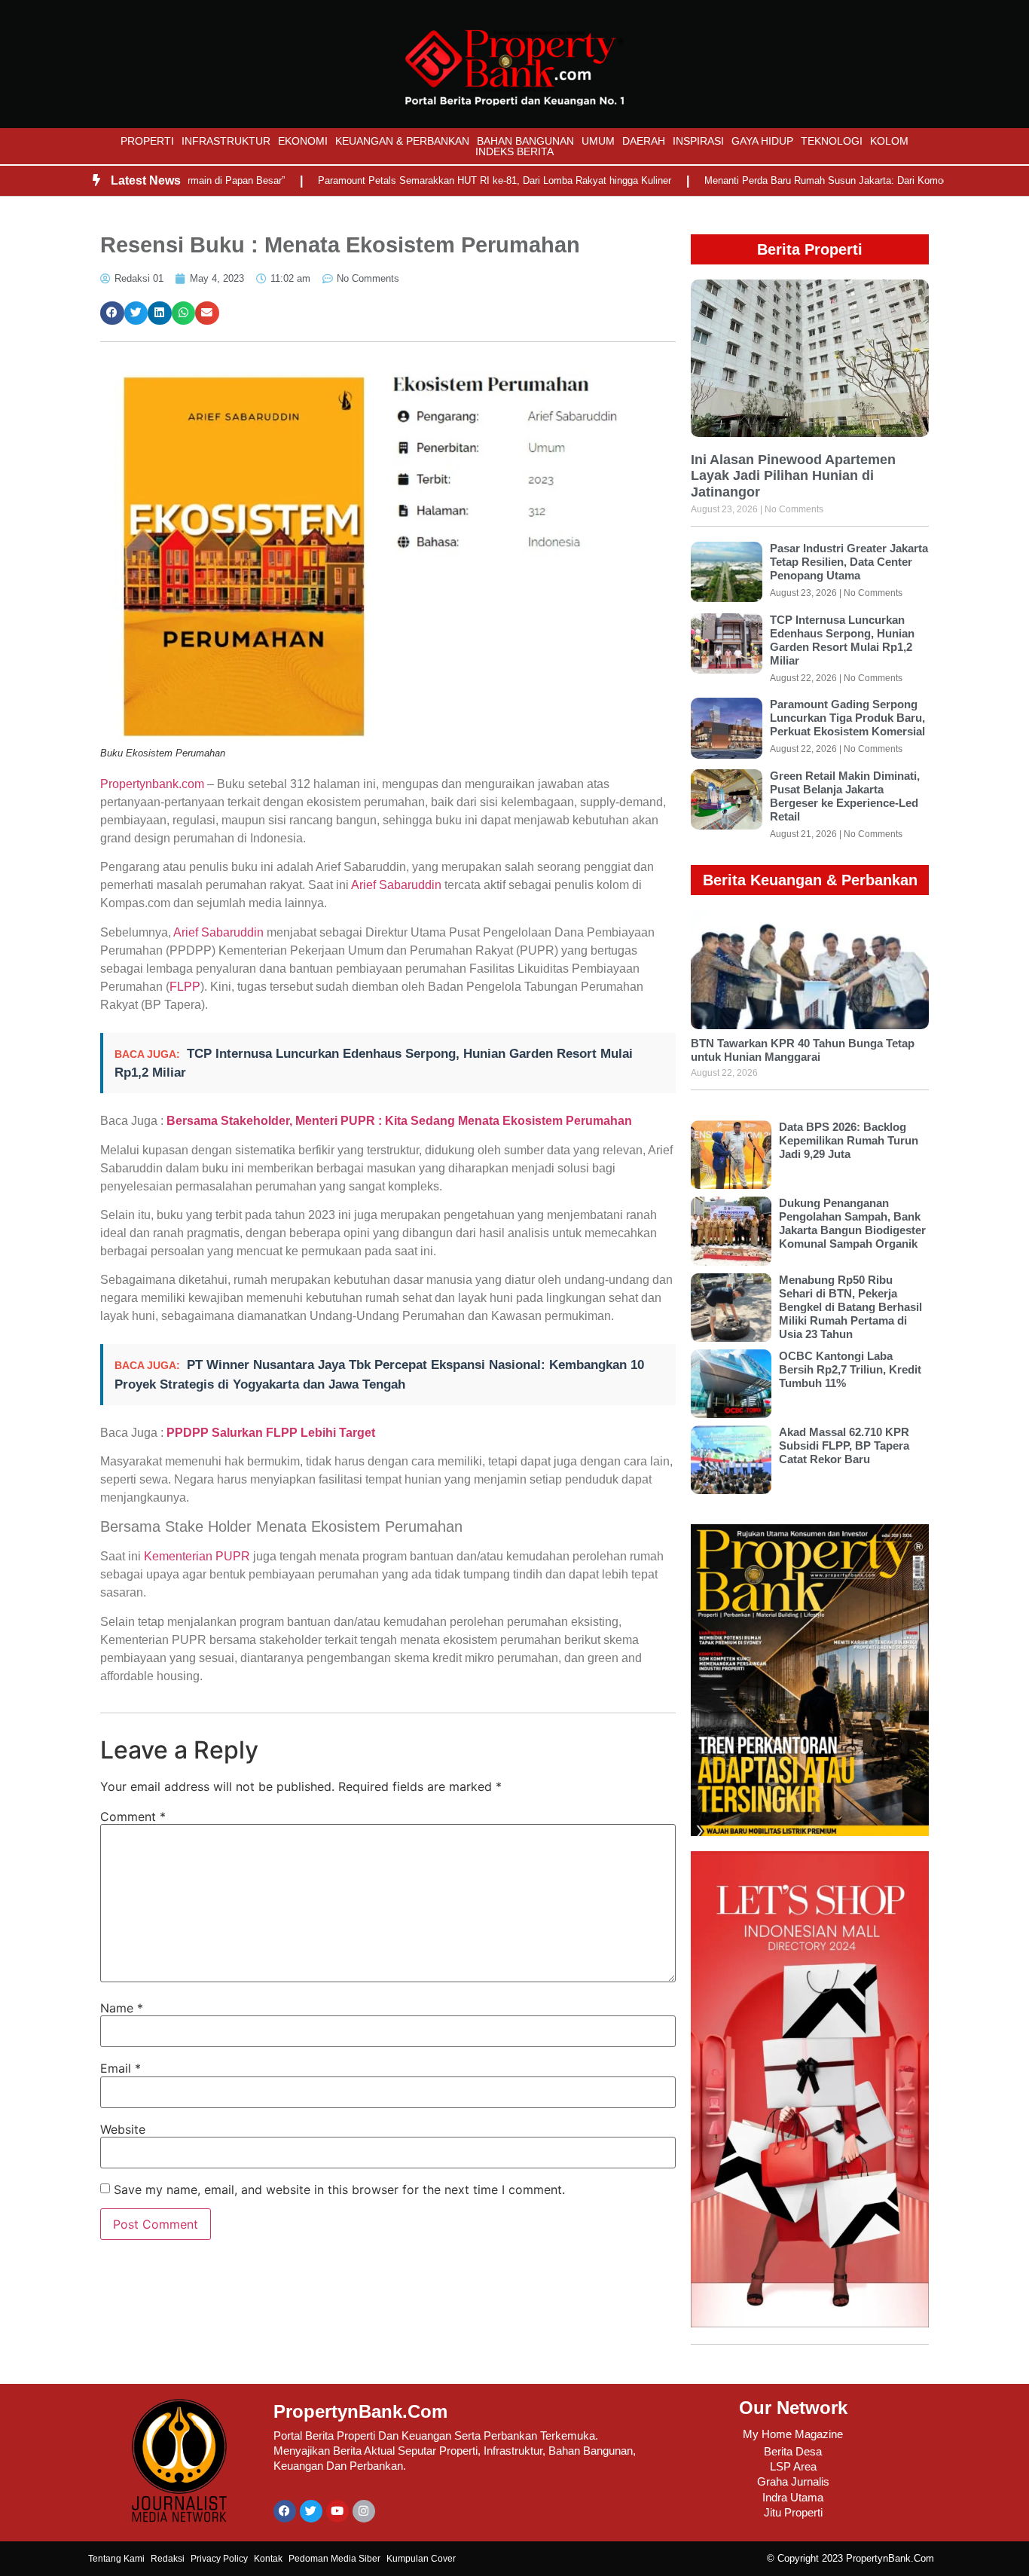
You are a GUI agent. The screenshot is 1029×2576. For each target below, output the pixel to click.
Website (123, 2129)
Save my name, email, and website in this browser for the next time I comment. (339, 2189)
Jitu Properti (793, 2512)
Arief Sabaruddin (396, 885)
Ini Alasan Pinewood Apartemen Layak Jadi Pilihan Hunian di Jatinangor (793, 476)
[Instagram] (364, 2511)
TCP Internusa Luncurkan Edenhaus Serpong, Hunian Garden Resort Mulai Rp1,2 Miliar (842, 640)
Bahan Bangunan (525, 141)
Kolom (889, 141)
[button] (112, 313)
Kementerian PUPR (195, 1556)
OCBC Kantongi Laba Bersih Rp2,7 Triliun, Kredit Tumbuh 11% (850, 1369)
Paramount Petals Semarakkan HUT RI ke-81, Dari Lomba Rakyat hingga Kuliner (438, 180)
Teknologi (832, 141)
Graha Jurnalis (793, 2481)
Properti (147, 141)
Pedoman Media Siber (334, 2559)
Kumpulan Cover (421, 2559)
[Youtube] (337, 2511)
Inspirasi (698, 141)
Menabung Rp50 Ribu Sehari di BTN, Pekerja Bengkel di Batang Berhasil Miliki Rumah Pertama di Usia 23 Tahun (850, 1307)
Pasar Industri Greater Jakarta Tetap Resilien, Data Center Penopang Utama (849, 562)
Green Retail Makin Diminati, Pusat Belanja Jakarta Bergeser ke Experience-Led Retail (845, 796)
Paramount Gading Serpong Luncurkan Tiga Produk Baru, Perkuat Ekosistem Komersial (847, 718)
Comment (133, 1817)
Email (121, 2068)
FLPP (185, 987)
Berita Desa (793, 2451)
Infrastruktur (226, 141)
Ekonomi (303, 141)
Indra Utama (793, 2497)
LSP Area (793, 2466)
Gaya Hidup (762, 141)
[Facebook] (285, 2511)
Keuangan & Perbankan (402, 141)
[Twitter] (311, 2511)
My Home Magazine (793, 2434)
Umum (598, 141)
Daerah (644, 141)
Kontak (268, 2559)
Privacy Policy (219, 2559)
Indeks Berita (514, 151)
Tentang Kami (116, 2559)
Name (122, 2008)
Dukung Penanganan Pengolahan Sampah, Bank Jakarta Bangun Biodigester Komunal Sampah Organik (852, 1223)
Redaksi (168, 2559)
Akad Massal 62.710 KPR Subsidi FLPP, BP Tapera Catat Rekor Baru (844, 1445)
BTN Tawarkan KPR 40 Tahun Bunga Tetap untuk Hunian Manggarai (803, 1050)
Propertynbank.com (152, 784)
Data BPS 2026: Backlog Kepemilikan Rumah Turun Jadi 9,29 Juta (849, 1140)
